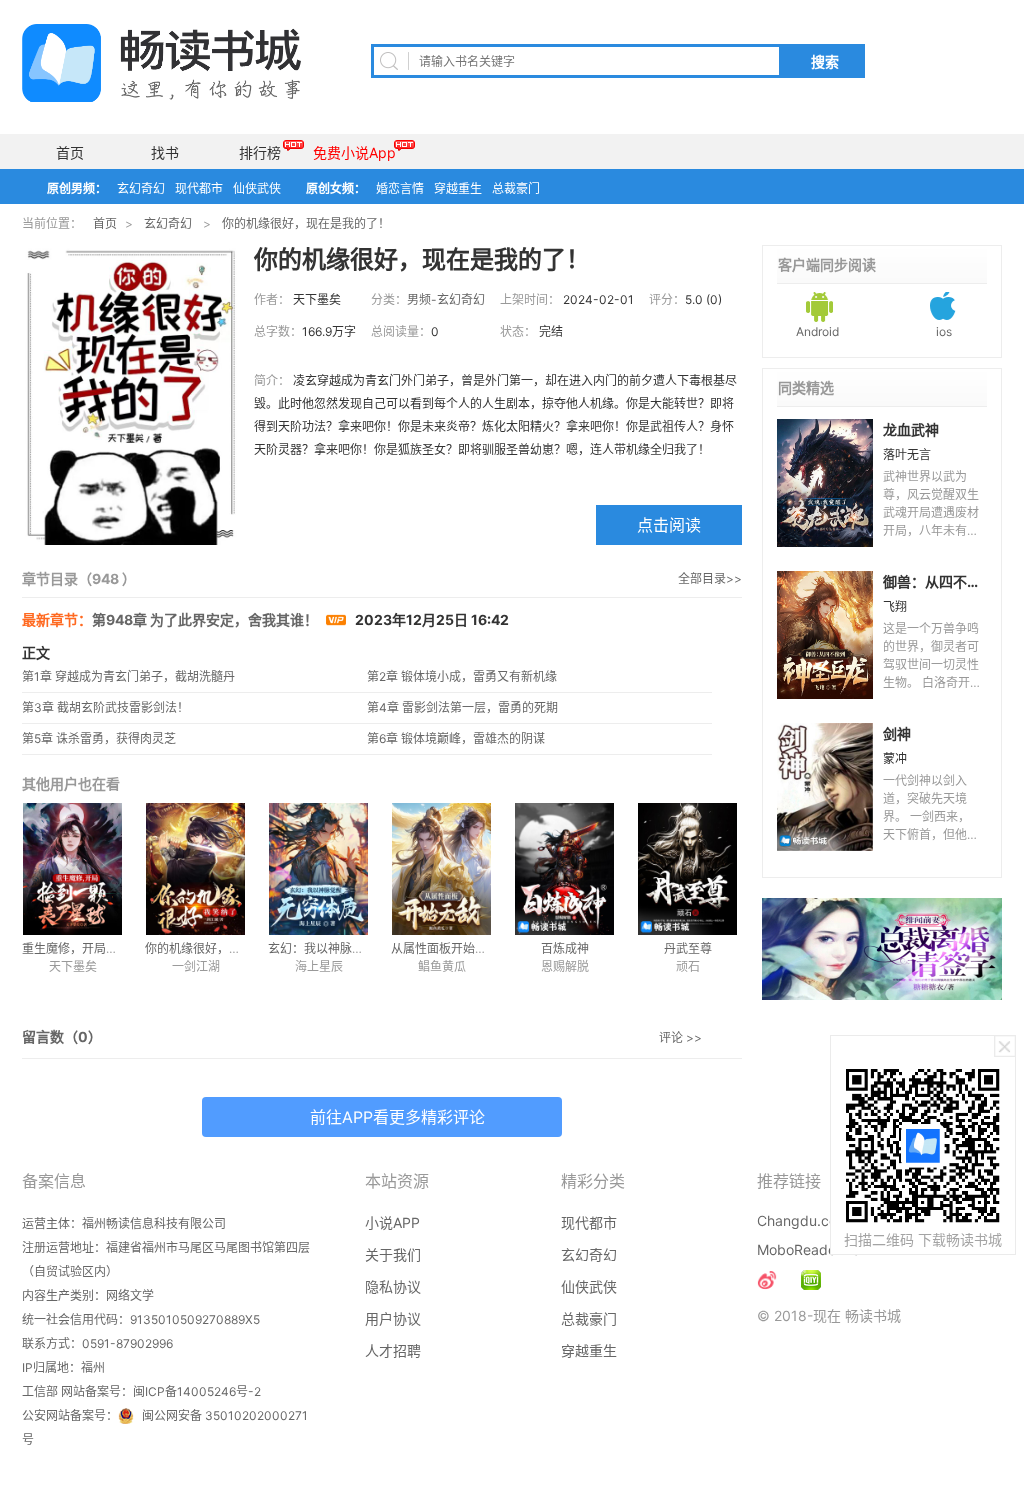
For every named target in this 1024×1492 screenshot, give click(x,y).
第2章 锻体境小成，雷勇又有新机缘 (462, 676)
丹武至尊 (688, 948)
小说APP (392, 1222)
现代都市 (199, 188)
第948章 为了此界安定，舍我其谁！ (206, 619)
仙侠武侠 (257, 188)
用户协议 (393, 1318)
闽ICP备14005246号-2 (197, 1391)
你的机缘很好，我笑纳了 (211, 948)
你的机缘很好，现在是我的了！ (306, 223)
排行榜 (260, 152)
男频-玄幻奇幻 (446, 299)
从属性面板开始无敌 (445, 948)
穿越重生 (458, 188)
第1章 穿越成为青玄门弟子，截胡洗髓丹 (128, 676)
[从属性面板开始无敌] (441, 869)
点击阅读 (669, 525)
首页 (70, 152)
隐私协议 (393, 1286)
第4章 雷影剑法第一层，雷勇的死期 (462, 707)
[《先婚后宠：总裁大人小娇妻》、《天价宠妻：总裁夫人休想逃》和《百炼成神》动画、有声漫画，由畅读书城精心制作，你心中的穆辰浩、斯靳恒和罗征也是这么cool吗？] (811, 1280)
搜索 (825, 62)
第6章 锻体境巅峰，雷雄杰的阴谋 (456, 738)
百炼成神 (565, 948)
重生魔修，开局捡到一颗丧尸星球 (112, 948)
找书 (165, 152)
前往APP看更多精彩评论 (397, 1117)
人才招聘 (393, 1350)
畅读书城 (161, 63)
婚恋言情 (400, 188)
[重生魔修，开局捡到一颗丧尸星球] (72, 869)
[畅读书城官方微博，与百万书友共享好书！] (767, 1280)
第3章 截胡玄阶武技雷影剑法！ (105, 707)
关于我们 (393, 1254)
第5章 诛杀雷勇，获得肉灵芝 (99, 738)
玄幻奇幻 (141, 188)
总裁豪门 (516, 188)
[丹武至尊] (687, 869)
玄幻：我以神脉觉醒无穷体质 (346, 948)
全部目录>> (710, 578)
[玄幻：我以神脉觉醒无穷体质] (318, 869)
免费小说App (354, 152)
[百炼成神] (564, 869)
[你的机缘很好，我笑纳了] (195, 869)
